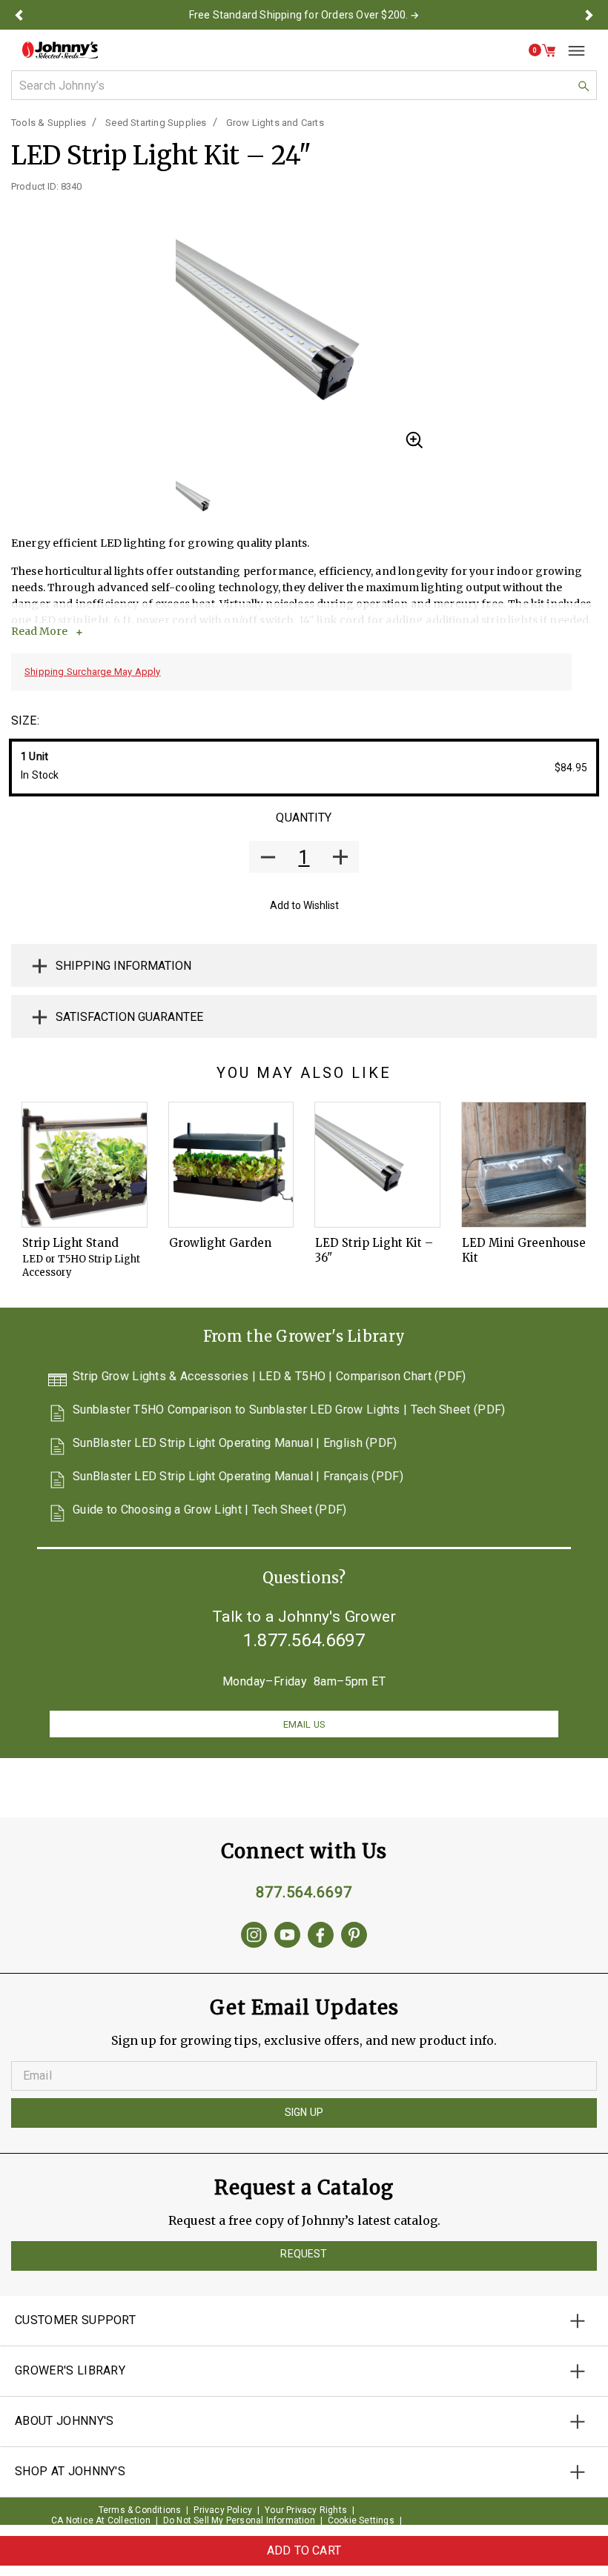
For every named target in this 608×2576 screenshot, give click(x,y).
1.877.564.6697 (304, 1640)
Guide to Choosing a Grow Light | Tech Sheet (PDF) (210, 1510)
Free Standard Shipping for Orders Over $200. (299, 15)
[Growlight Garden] (231, 1165)
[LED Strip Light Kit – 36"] (377, 1165)
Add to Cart (304, 2550)
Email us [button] (304, 1724)
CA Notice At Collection (101, 2520)
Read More (39, 631)
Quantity (304, 818)
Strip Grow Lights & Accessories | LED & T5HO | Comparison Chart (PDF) (270, 1377)
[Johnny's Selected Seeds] (60, 50)
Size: (25, 720)
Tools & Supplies (49, 123)
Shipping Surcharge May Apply (93, 672)
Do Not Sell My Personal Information (239, 2520)
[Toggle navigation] (571, 50)
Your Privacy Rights (306, 2510)
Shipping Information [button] (123, 966)
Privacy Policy (223, 2510)
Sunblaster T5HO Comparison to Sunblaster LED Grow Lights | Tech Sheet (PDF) (289, 1410)
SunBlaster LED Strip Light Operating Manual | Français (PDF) (238, 1477)
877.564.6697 (304, 1892)
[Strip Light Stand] (85, 1165)
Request (304, 2254)
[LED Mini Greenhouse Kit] (524, 1165)
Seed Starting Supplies (156, 123)
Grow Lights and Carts (275, 123)
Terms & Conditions (140, 2510)
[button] (19, 15)
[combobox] (304, 85)
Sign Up (304, 2112)
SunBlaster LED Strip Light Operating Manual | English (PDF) (235, 1444)
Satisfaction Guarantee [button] (129, 1017)
